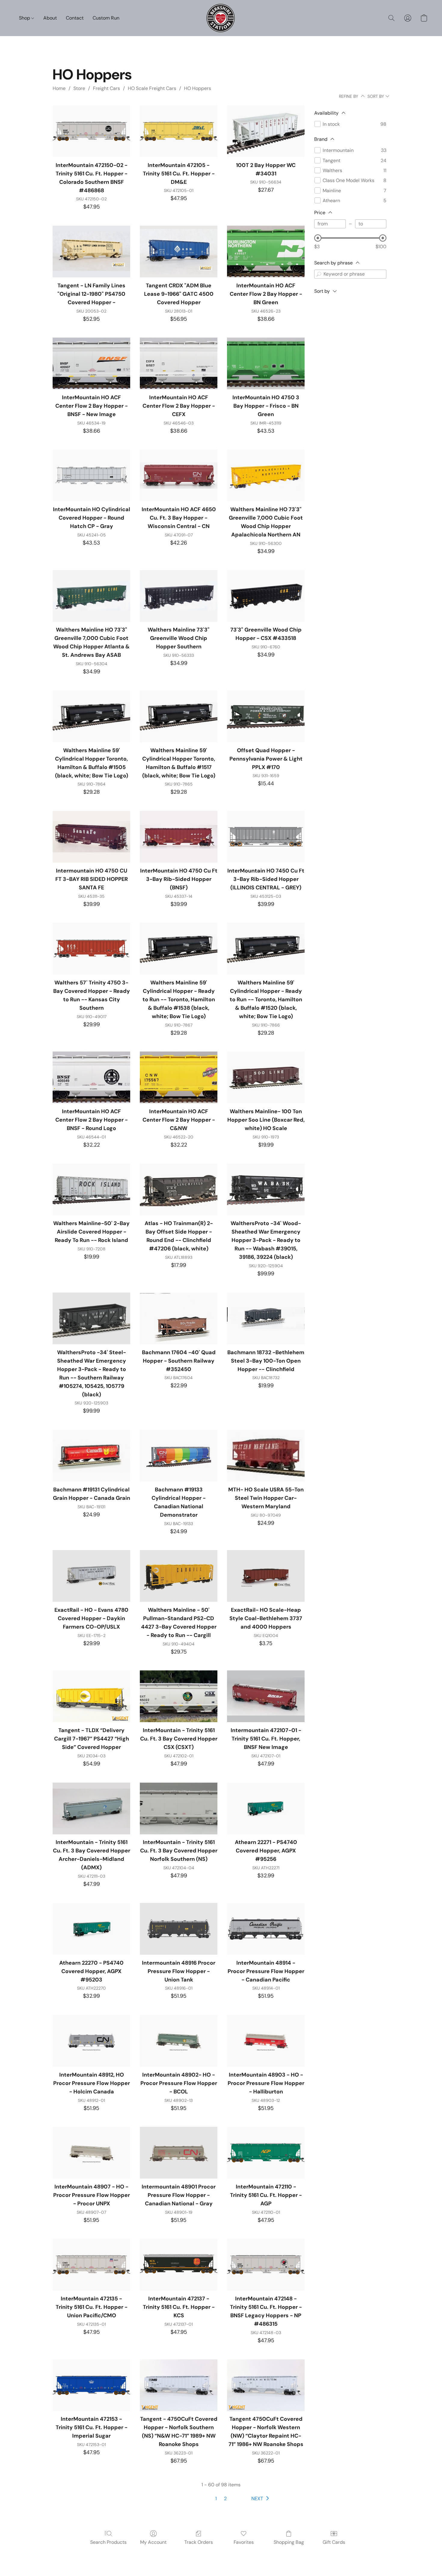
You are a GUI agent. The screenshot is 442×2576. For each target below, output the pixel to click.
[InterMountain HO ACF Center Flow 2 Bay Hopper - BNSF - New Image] (91, 363)
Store (79, 88)
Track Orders (199, 2542)
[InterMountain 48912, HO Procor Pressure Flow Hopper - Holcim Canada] (91, 2041)
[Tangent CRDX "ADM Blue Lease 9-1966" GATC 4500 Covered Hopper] (179, 252)
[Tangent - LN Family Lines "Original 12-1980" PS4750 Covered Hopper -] (91, 252)
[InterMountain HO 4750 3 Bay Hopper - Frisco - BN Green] (266, 363)
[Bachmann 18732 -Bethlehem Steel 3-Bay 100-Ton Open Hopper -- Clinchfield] (266, 1318)
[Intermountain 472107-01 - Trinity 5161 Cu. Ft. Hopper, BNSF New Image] (266, 1696)
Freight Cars (106, 88)
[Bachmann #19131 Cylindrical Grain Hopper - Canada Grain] (91, 1456)
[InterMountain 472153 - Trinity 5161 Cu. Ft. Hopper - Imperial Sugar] (91, 2385)
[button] (221, 18)
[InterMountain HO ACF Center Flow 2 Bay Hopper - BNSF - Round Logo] (91, 1077)
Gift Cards (334, 2542)
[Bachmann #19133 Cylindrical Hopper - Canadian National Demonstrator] (179, 1456)
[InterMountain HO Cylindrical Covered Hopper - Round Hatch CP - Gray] (91, 475)
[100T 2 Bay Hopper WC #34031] (266, 131)
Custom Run (106, 18)
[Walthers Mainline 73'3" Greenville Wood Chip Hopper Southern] (179, 596)
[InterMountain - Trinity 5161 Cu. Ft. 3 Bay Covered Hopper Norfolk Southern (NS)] (179, 1808)
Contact (75, 18)
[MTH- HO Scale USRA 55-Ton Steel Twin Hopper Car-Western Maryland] (266, 1456)
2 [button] (225, 2499)
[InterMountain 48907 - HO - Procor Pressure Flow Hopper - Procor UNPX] (91, 2153)
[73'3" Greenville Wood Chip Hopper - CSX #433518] (266, 596)
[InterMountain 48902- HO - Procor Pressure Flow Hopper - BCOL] (179, 2041)
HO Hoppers (198, 88)
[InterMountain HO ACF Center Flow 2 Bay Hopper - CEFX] (179, 363)
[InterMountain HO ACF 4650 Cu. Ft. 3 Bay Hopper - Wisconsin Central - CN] (179, 475)
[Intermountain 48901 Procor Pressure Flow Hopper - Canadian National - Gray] (179, 2153)
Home (59, 88)
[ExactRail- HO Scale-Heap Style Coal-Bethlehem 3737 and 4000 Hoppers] (266, 1576)
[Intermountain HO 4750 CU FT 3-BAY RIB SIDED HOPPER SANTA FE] (91, 837)
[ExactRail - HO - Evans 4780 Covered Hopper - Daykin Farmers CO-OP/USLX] (91, 1576)
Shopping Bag (289, 2542)
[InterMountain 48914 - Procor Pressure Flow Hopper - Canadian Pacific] (266, 1929)
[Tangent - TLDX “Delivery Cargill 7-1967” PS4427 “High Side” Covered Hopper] (91, 1696)
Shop (25, 18)
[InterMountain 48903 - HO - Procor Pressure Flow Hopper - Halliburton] (266, 2041)
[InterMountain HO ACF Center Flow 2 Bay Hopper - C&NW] (179, 1077)
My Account (153, 2542)
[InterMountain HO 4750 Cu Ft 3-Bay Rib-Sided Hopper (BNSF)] (179, 837)
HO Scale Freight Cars (152, 88)
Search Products (108, 2542)
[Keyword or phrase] (319, 274)
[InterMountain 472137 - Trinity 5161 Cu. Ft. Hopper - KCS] (179, 2265)
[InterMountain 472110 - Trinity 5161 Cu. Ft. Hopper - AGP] (266, 2153)
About (50, 18)
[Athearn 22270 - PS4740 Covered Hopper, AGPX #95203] (91, 1929)
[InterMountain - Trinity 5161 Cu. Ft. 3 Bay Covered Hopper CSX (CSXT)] (179, 1696)
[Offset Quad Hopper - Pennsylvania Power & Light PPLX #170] (266, 716)
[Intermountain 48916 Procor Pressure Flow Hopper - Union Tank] (179, 1929)
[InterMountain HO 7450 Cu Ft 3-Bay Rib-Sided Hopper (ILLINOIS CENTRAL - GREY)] (266, 837)
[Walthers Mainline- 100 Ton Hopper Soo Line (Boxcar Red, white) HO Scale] (266, 1077)
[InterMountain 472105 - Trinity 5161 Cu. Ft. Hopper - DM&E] (179, 131)
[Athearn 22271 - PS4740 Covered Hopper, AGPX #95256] (266, 1808)
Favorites (244, 2542)
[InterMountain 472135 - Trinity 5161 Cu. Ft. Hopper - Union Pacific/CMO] (91, 2265)
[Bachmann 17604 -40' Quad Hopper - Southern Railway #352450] (179, 1318)
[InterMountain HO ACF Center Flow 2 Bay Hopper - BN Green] (266, 252)
